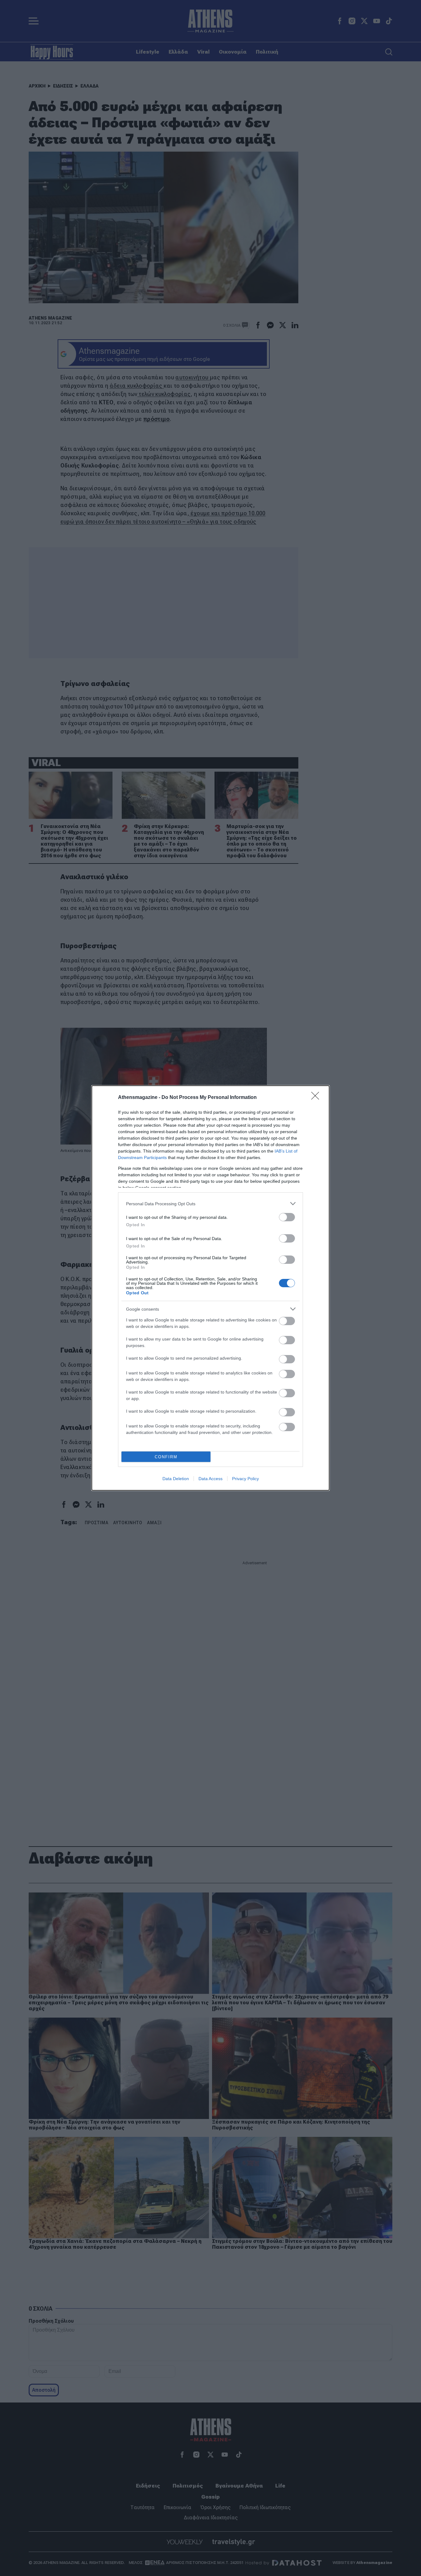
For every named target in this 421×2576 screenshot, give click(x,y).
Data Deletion (176, 1479)
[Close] (317, 1098)
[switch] (287, 1217)
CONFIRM (166, 1457)
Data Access (211, 1479)
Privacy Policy (245, 1479)
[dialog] (211, 1288)
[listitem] (211, 1204)
